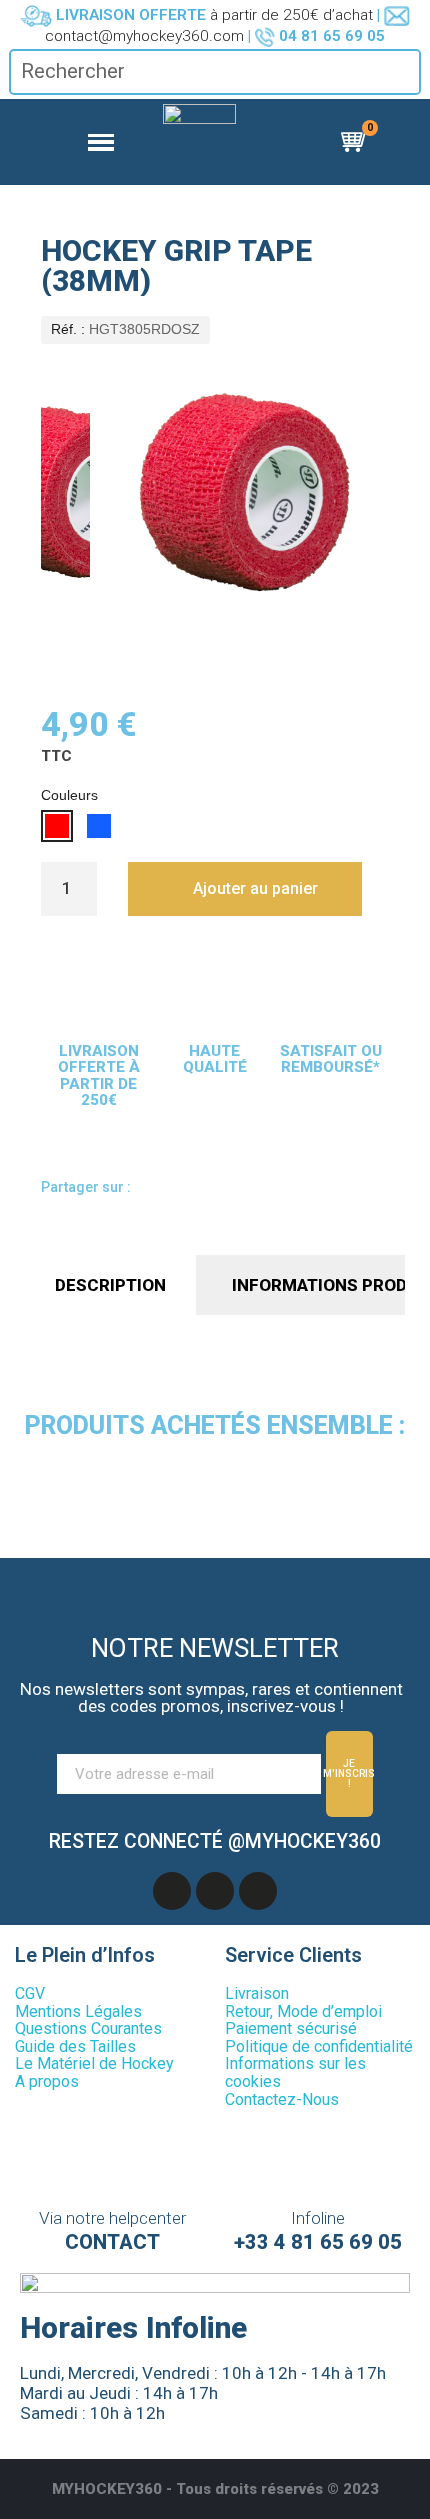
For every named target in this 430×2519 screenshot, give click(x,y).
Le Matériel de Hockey (94, 2063)
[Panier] (356, 142)
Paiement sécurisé (291, 2028)
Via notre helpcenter (112, 2218)
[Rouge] (57, 826)
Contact (112, 2242)
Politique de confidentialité (319, 2046)
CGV (30, 1993)
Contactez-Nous (282, 2099)
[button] (245, 889)
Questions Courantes (88, 2028)
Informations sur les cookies (295, 2072)
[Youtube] (215, 1891)
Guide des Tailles (75, 2046)
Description (110, 1285)
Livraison (257, 1993)
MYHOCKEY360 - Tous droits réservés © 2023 (215, 2489)
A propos (47, 2081)
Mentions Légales (78, 2011)
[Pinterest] (277, 1190)
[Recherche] (404, 71)
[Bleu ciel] (99, 826)
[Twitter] (239, 1190)
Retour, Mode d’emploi (303, 2011)
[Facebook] (163, 1190)
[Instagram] (258, 1891)
